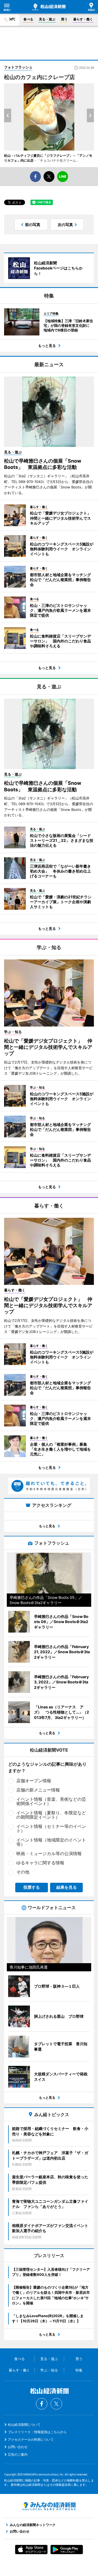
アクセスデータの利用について (31, 2439)
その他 (23, 1872)
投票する (32, 1887)
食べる (28, 19)
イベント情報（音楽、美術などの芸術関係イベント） (51, 1801)
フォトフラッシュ (18, 67)
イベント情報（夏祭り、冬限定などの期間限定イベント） (51, 1815)
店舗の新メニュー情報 (38, 1790)
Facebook (42, 2404)
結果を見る (67, 1887)
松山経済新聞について (24, 2425)
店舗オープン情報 (34, 1781)
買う (64, 19)
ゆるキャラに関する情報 (40, 1863)
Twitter (56, 2404)
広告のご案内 (18, 2454)
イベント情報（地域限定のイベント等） (51, 1842)
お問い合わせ (18, 2447)
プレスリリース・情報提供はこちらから (37, 2432)
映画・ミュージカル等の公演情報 (49, 1853)
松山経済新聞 (49, 7)
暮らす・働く (83, 19)
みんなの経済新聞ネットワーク (49, 2506)
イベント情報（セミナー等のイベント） (51, 1828)
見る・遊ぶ (47, 19)
